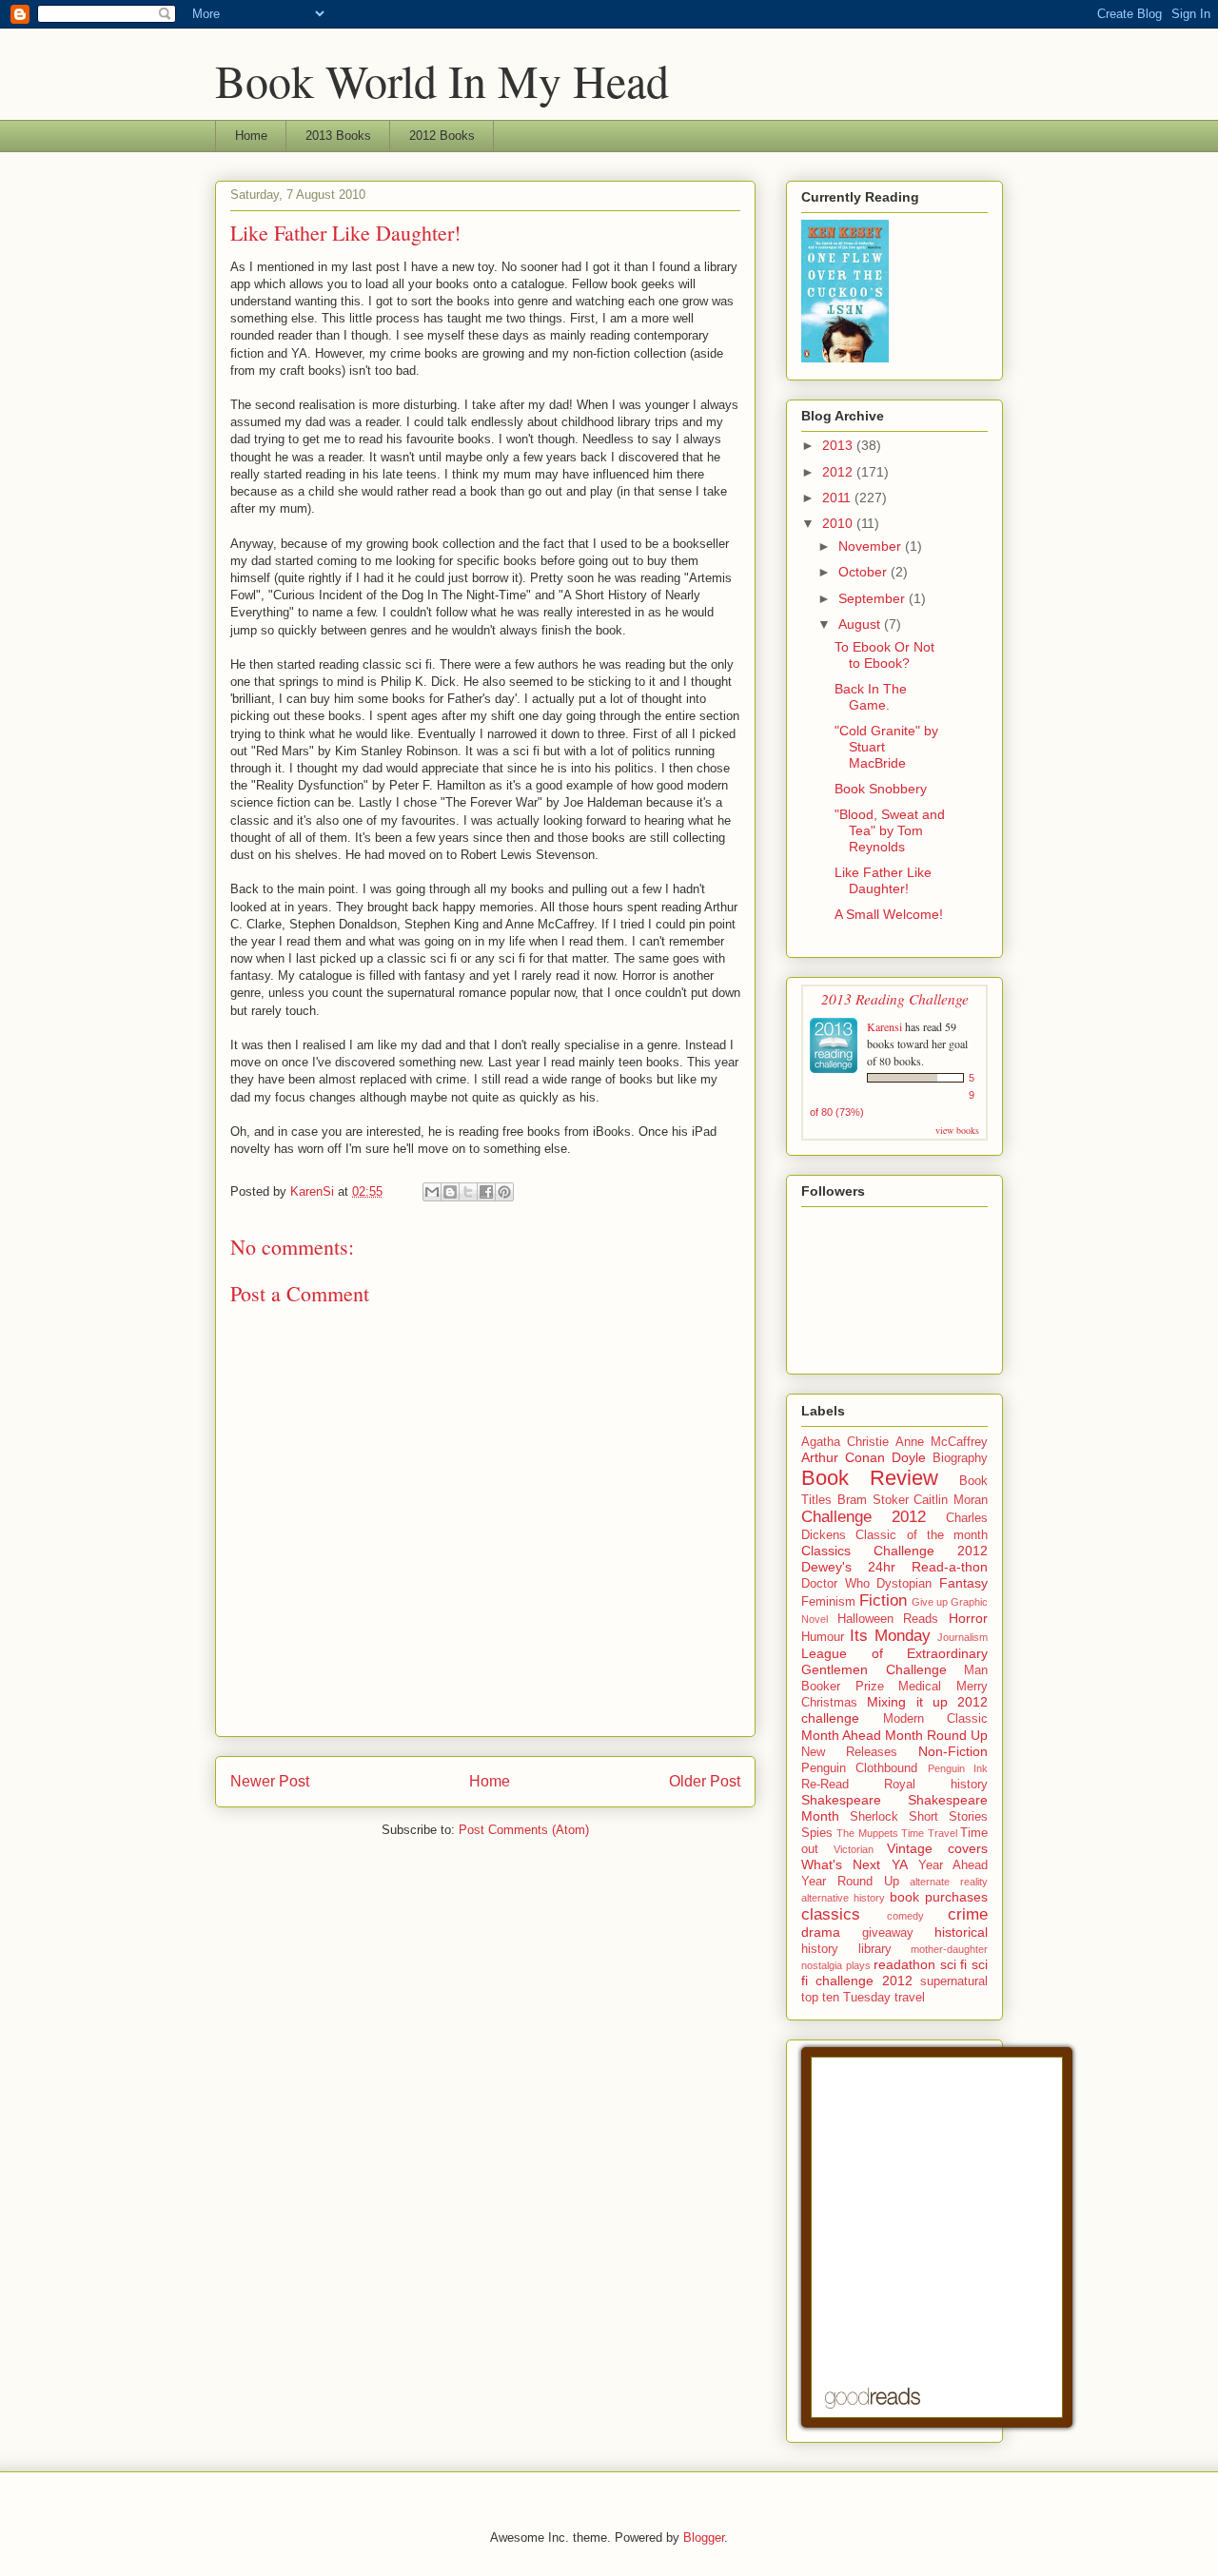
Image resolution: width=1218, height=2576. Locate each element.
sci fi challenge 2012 (894, 1972)
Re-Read (825, 1785)
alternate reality (949, 1882)
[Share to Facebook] (486, 1192)
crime (968, 1914)
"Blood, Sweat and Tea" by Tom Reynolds (890, 830)
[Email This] (432, 1192)
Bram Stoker (873, 1500)
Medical (920, 1687)
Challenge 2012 (864, 1517)
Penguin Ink (958, 1768)
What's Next (841, 1864)
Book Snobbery (881, 789)
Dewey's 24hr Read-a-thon (894, 1567)
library (875, 1949)
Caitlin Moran (951, 1500)
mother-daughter (949, 1949)
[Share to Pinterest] (504, 1192)
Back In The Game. (871, 697)
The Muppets (867, 1833)
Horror (968, 1618)
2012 (839, 472)
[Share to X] (468, 1192)
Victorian (854, 1849)
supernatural (954, 1981)
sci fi (954, 1964)
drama (821, 1932)
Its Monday (890, 1636)
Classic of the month (922, 1535)
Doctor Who (835, 1584)
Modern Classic (936, 1719)
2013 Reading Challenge (895, 998)
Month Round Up (936, 1735)
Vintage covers (937, 1848)
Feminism (828, 1602)
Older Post (705, 1781)
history (820, 1949)
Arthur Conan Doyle (864, 1457)
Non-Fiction (953, 1751)
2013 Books (338, 136)
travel (910, 1998)
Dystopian (904, 1584)
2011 (838, 498)
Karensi (884, 1026)
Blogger (704, 2537)
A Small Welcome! (889, 914)
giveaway (888, 1933)
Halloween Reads (888, 1619)
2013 (839, 445)
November (872, 546)
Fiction (883, 1600)
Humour (823, 1637)
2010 (839, 523)
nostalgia (822, 1965)
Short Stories (948, 1817)
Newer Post (270, 1781)
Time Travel (929, 1833)
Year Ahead (953, 1865)
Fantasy (963, 1583)
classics (831, 1914)
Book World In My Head (442, 80)
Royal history (936, 1785)
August (861, 624)
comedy (905, 1916)
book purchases (939, 1897)
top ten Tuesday (846, 1998)
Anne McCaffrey (942, 1442)
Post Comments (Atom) (524, 1830)
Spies (817, 1833)
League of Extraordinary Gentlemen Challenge (894, 1661)
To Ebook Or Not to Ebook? (884, 655)
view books (957, 1130)
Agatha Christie (845, 1442)
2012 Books (442, 136)
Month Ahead (841, 1735)
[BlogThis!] (450, 1192)
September (874, 598)
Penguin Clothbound (859, 1768)
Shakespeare (841, 1800)
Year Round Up (850, 1882)
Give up (930, 1602)
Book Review (870, 1478)
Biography (960, 1458)
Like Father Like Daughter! (883, 880)
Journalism (963, 1637)
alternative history (843, 1898)
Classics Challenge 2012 (894, 1551)
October (864, 572)
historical (961, 1932)
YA (900, 1864)
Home (251, 136)
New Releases (849, 1752)
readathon (904, 1964)
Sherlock (874, 1817)
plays (858, 1965)
